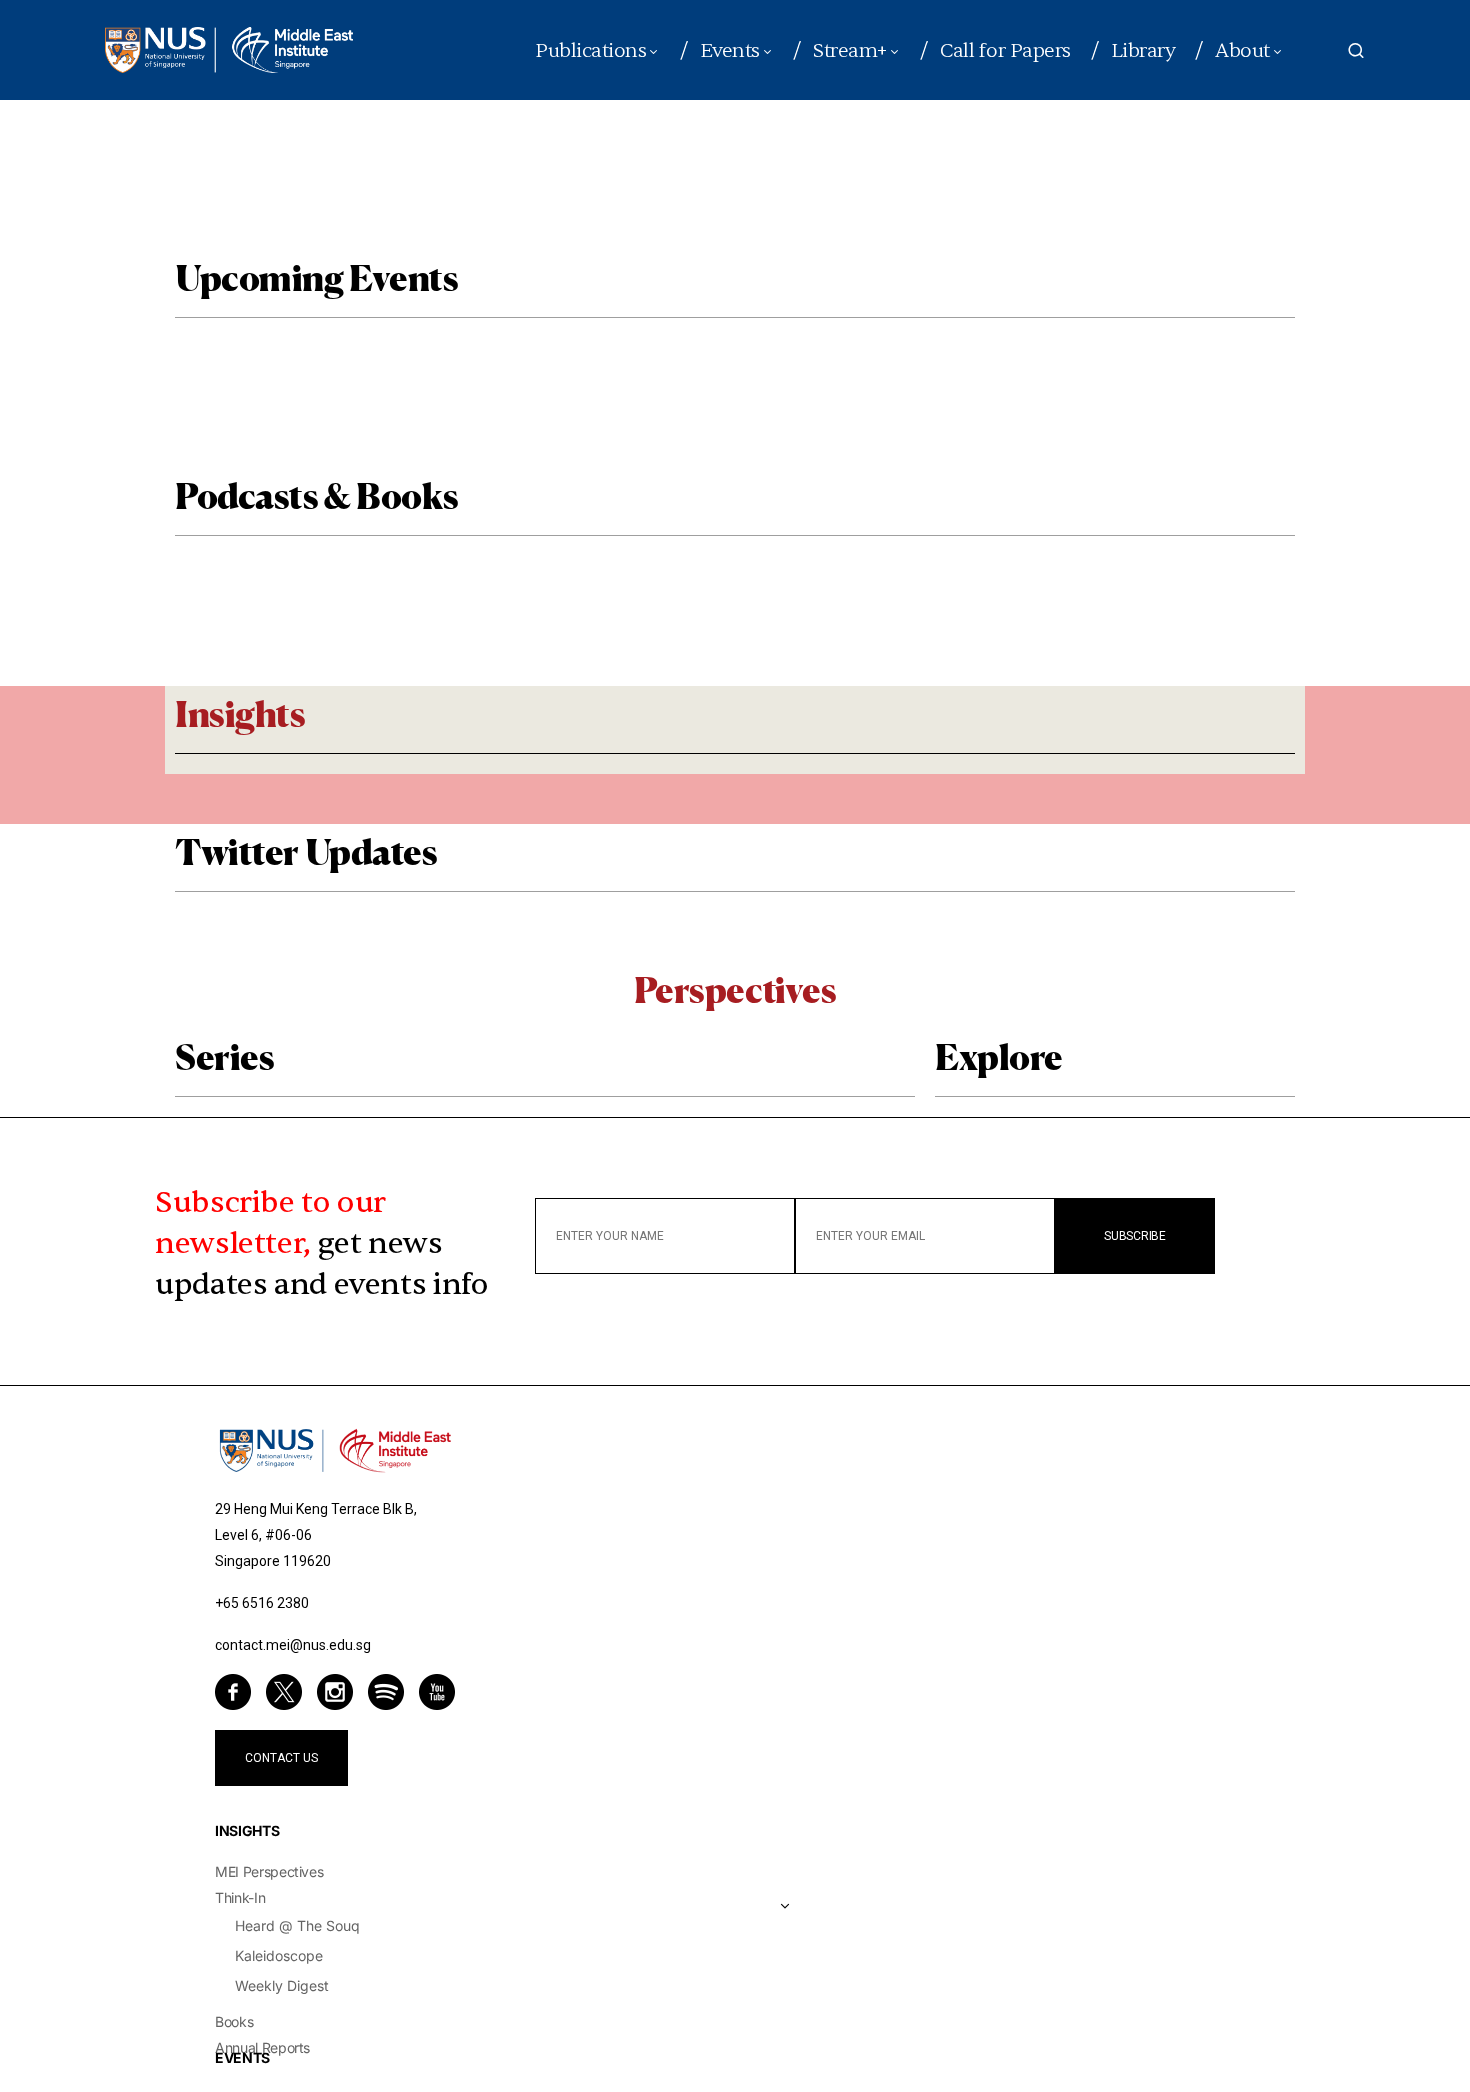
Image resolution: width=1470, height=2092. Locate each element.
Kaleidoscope (279, 1955)
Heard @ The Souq (297, 1925)
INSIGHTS (247, 1830)
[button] (1356, 50)
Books (234, 2021)
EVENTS (242, 2057)
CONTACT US (281, 1758)
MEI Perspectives (269, 1871)
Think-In (240, 1897)
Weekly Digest (282, 1985)
